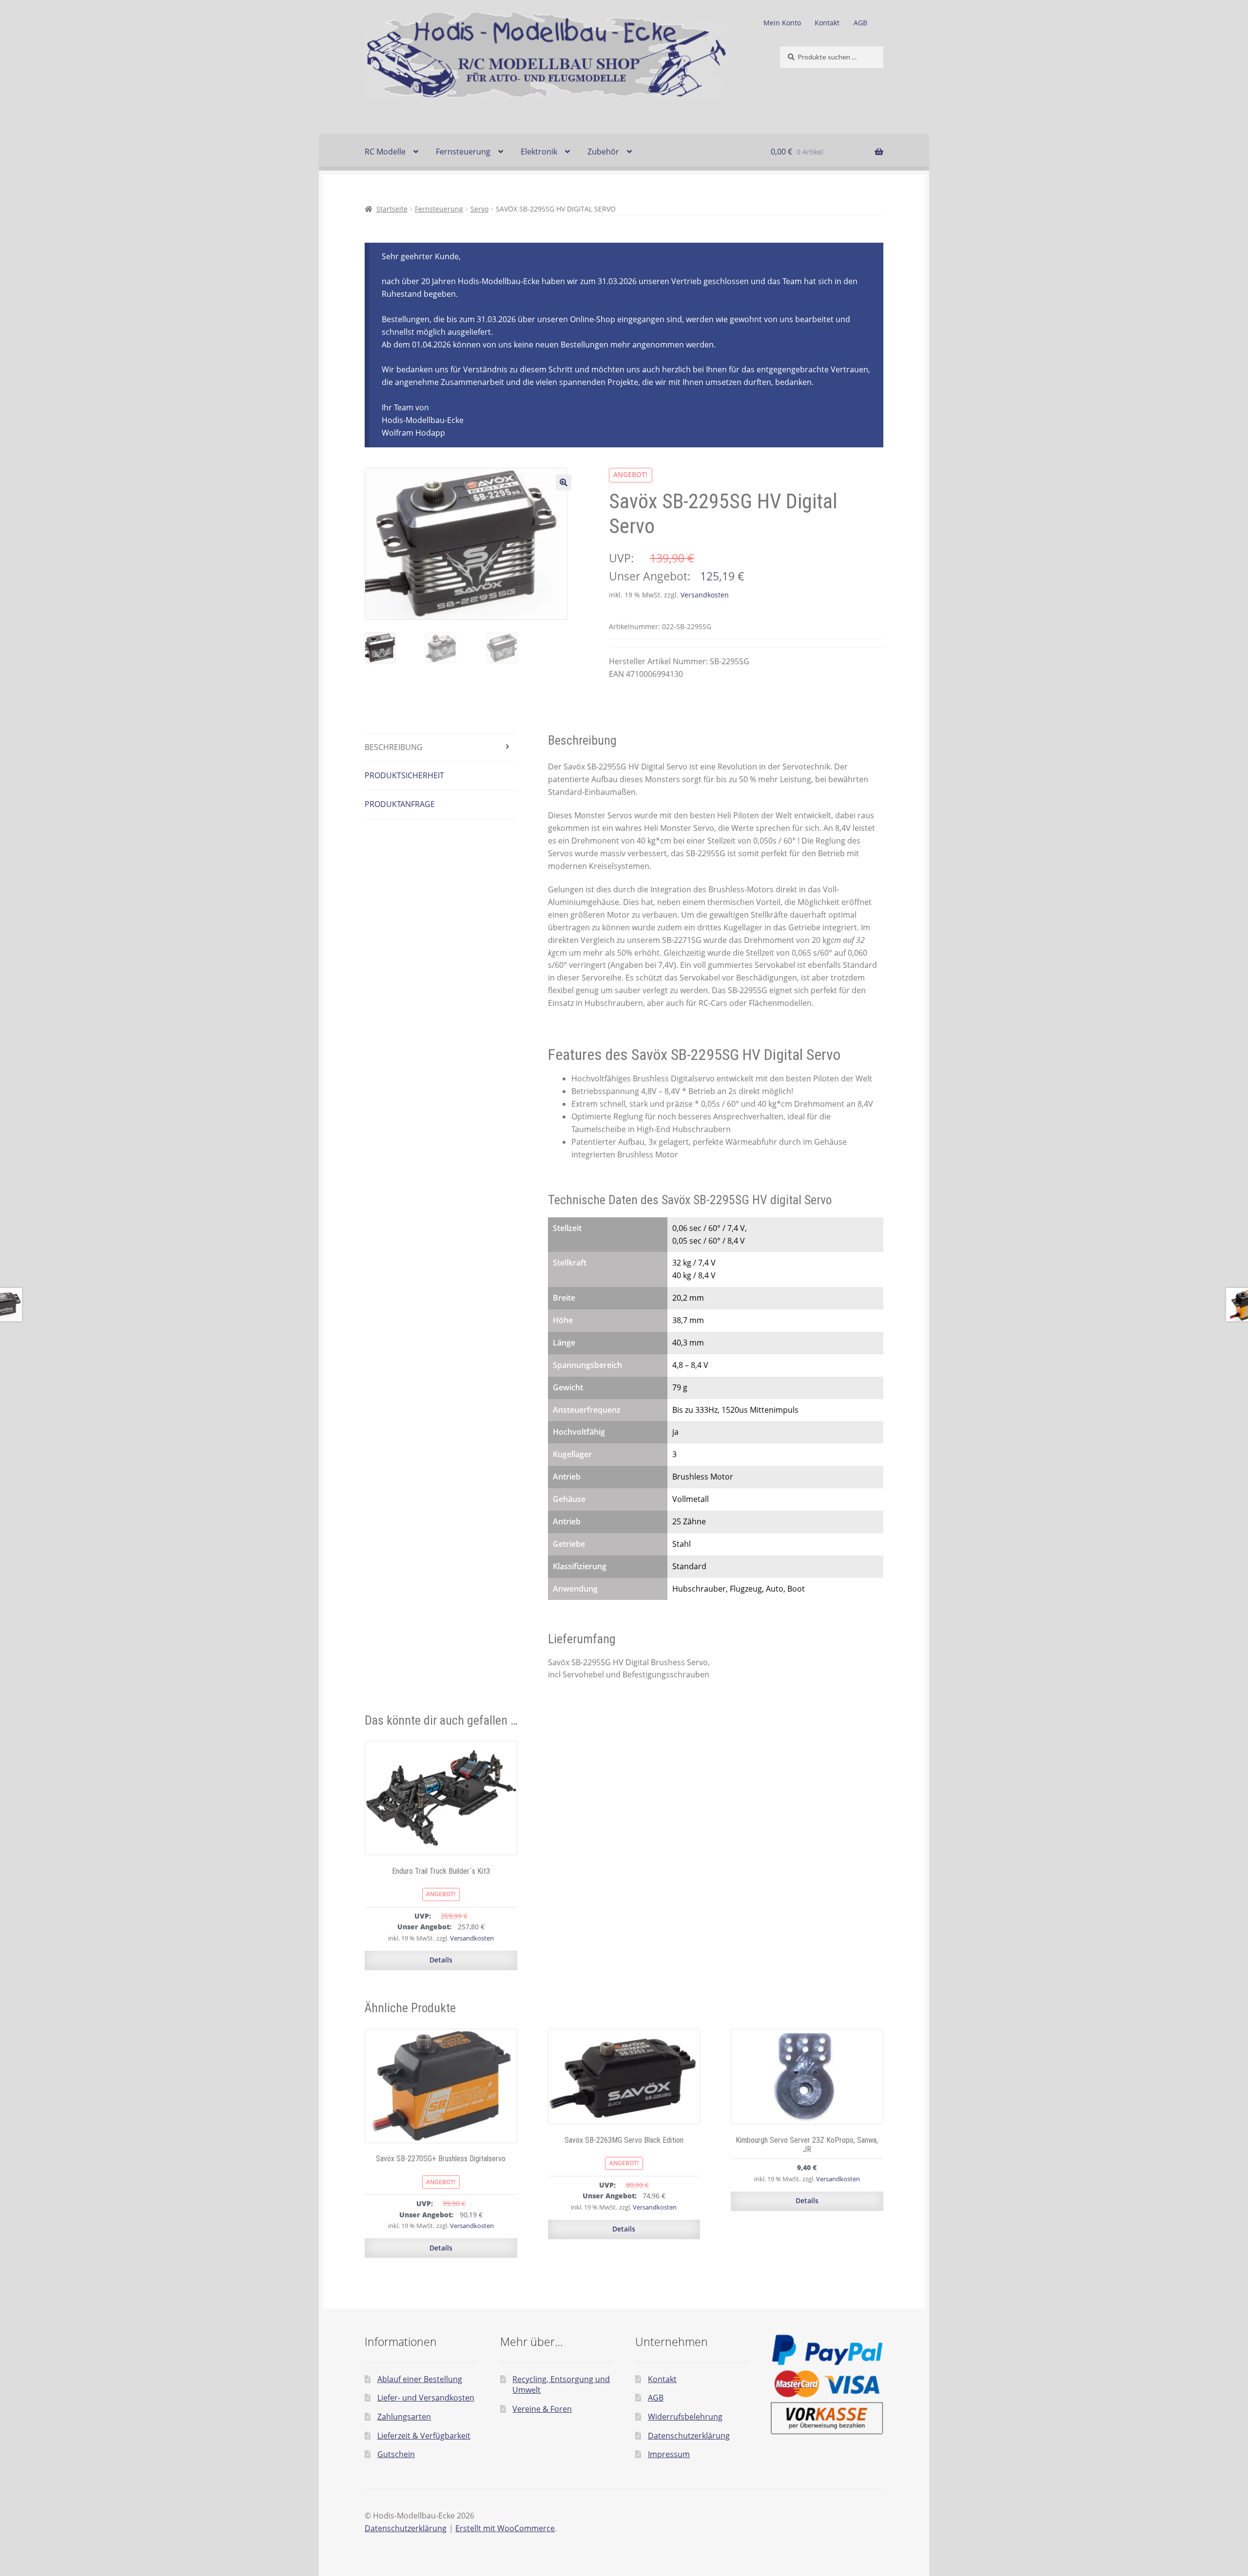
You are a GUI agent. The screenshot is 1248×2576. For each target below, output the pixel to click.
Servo (479, 209)
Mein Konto (782, 23)
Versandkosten (705, 595)
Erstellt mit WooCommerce (505, 2528)
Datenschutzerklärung (689, 2436)
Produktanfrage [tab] (400, 804)
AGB (860, 23)
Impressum (669, 2454)
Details (441, 1960)
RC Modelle (385, 152)
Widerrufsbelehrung (685, 2417)
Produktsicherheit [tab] (404, 775)
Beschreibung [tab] (394, 747)
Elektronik (539, 152)
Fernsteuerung (463, 152)
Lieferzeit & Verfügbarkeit (424, 2436)
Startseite (392, 209)
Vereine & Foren (542, 2409)
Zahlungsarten (404, 2417)
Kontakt (827, 23)
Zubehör (603, 152)
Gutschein (396, 2454)
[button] (564, 482)
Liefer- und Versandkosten (426, 2398)
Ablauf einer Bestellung (420, 2379)
